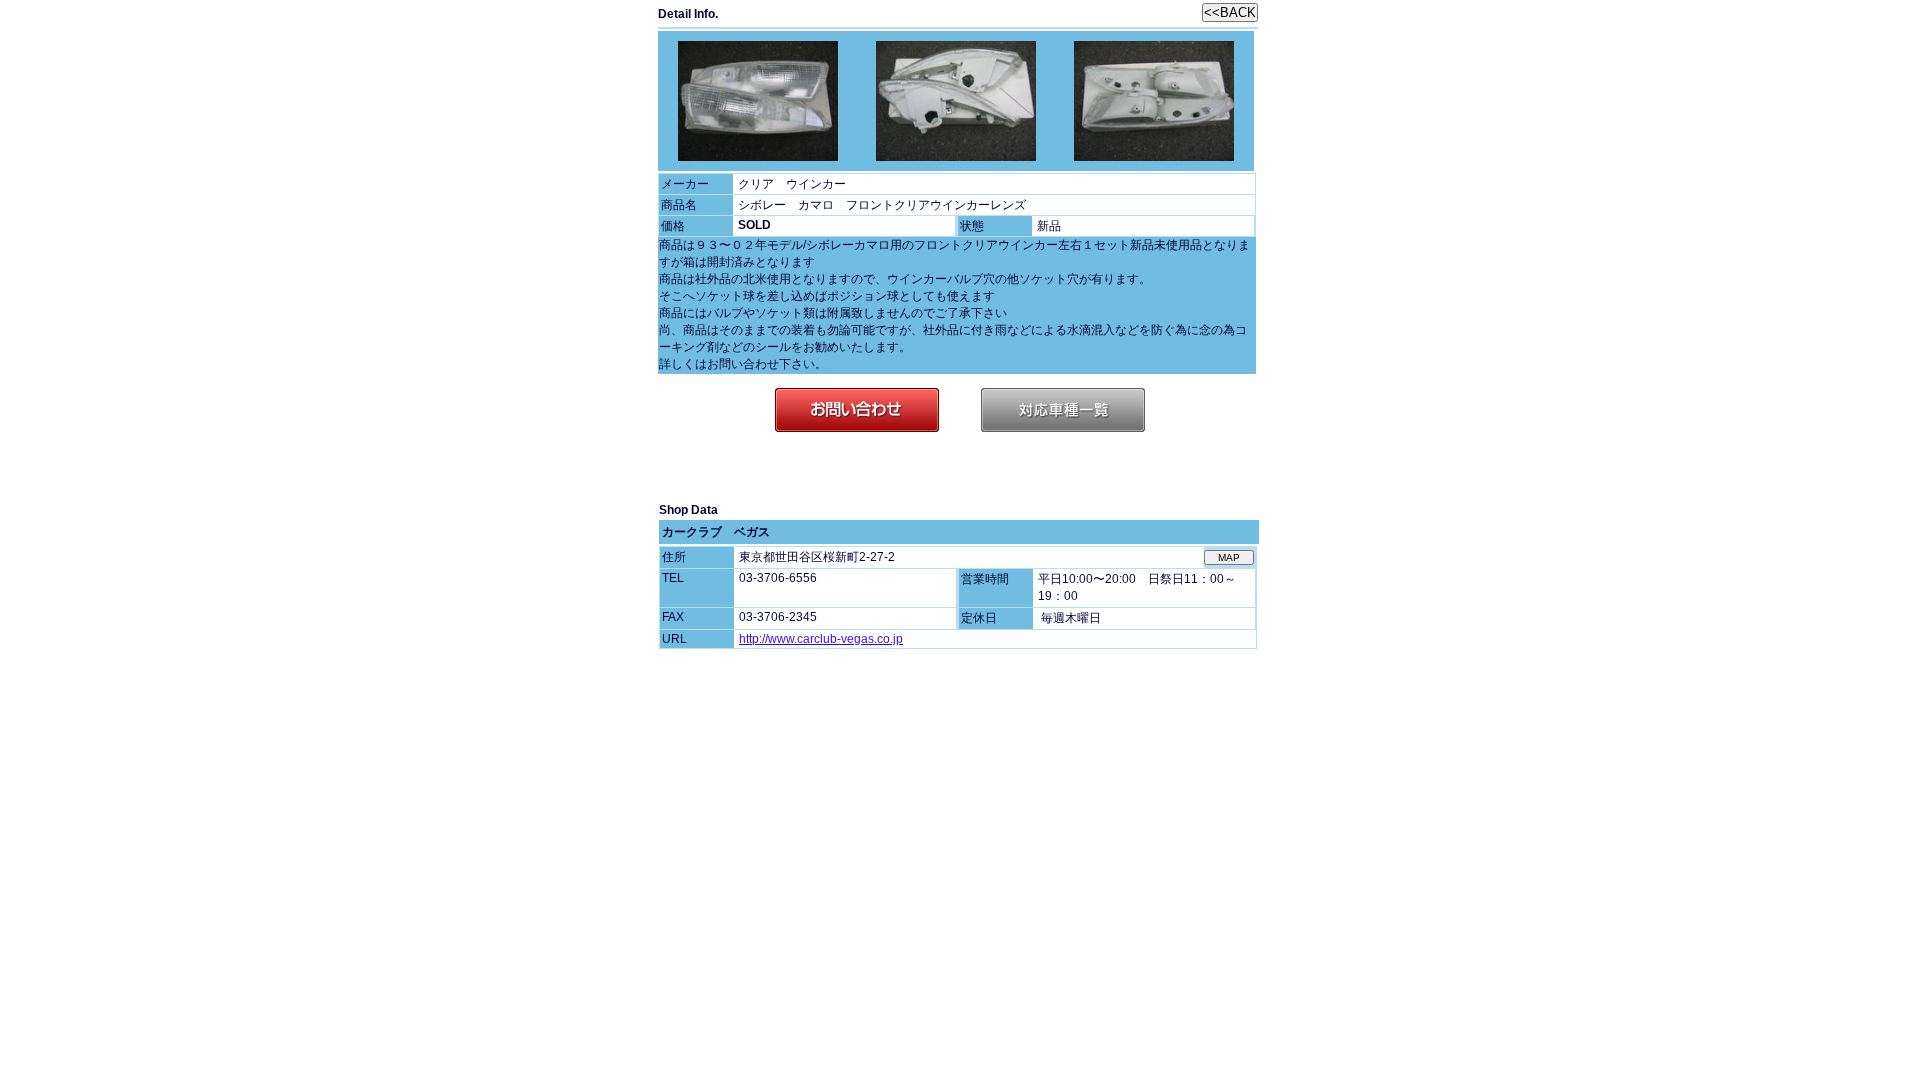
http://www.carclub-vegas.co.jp (821, 639)
